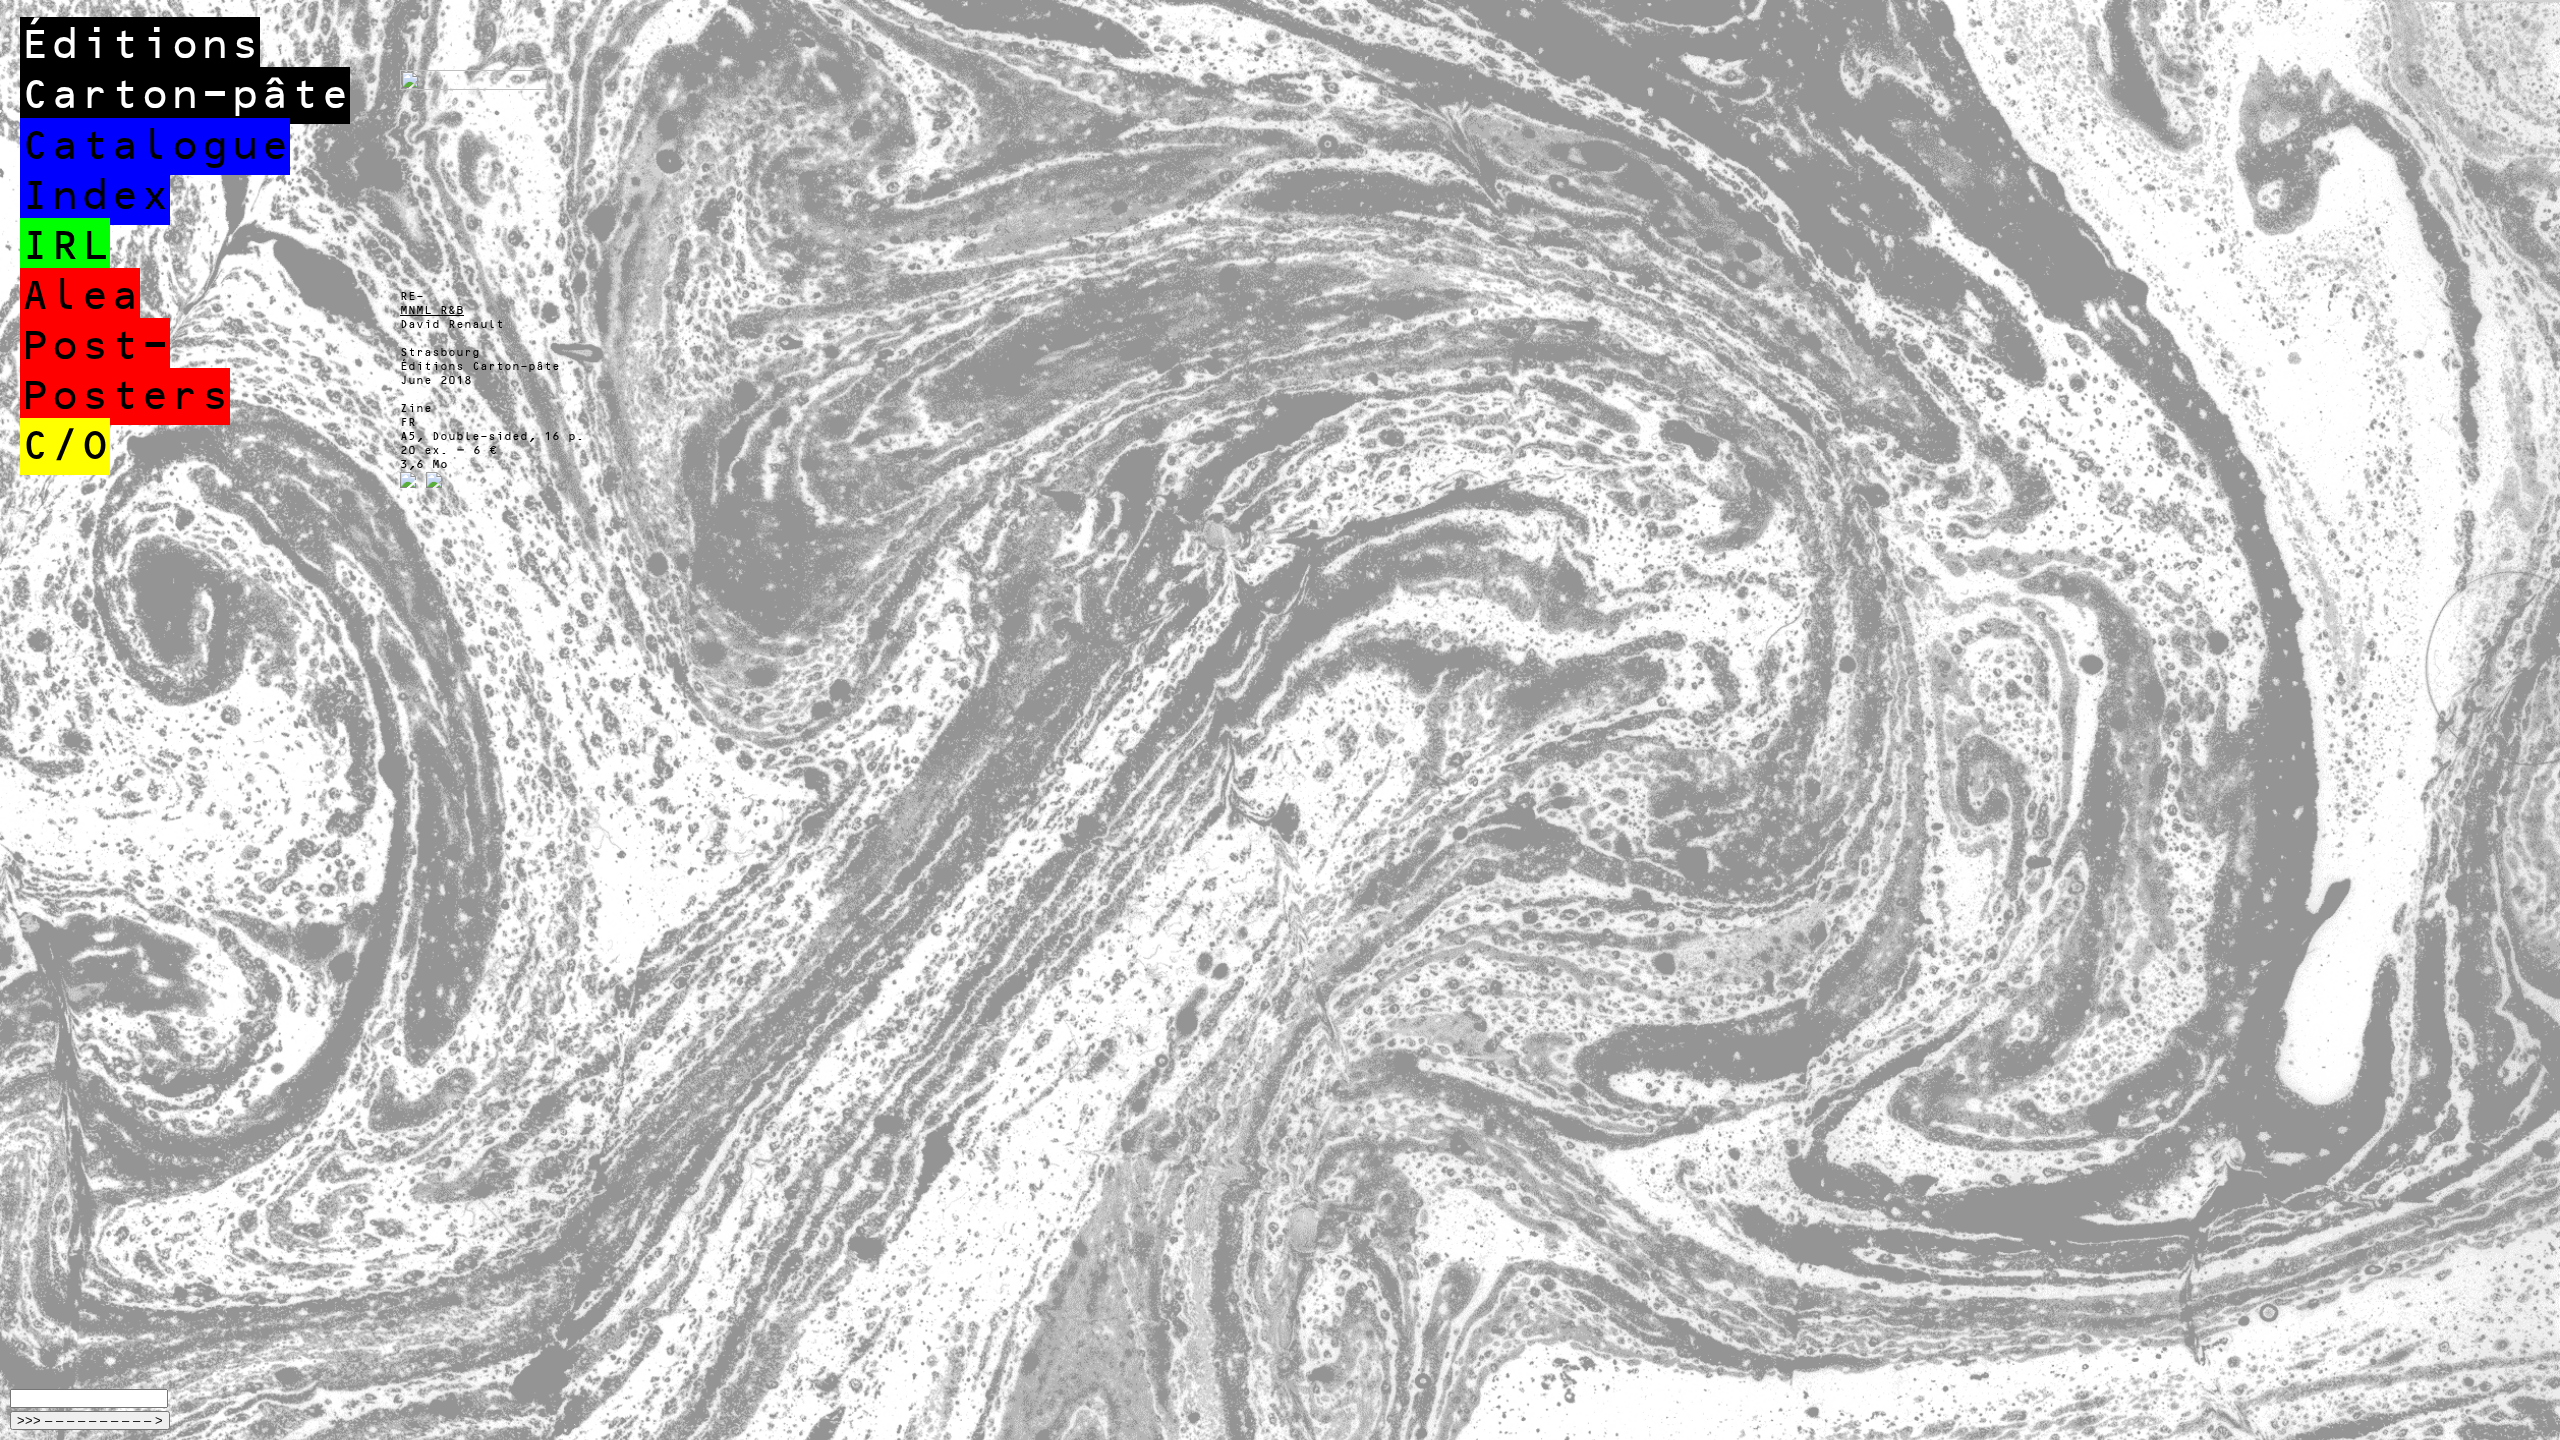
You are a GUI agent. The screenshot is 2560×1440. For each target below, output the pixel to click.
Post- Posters (125, 371)
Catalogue (155, 146)
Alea (80, 296)
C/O (65, 446)
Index (95, 196)
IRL (65, 246)
